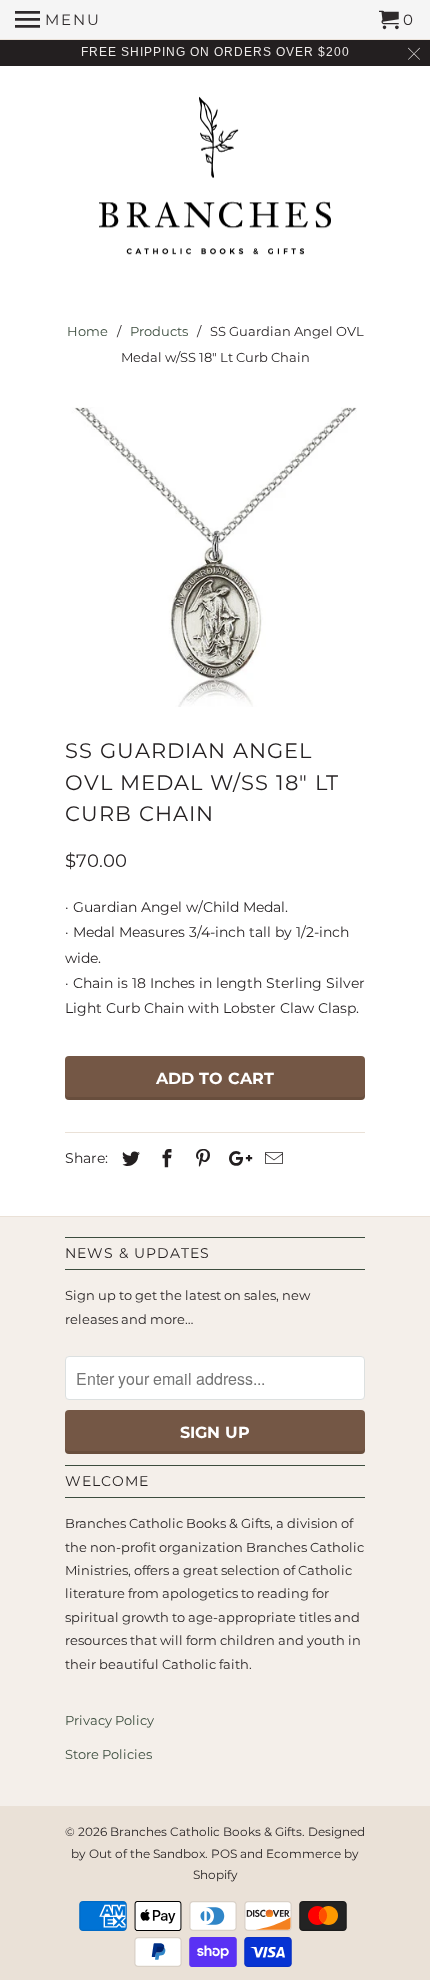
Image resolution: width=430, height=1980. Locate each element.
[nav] (58, 20)
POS (224, 1853)
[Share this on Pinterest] (200, 1159)
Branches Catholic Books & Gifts (206, 1831)
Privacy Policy (109, 1720)
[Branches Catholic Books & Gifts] (215, 183)
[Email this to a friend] (271, 1159)
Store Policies (108, 1754)
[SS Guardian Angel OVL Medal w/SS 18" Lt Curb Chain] (215, 557)
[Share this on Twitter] (128, 1159)
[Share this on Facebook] (164, 1159)
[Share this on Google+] (235, 1159)
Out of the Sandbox (147, 1853)
